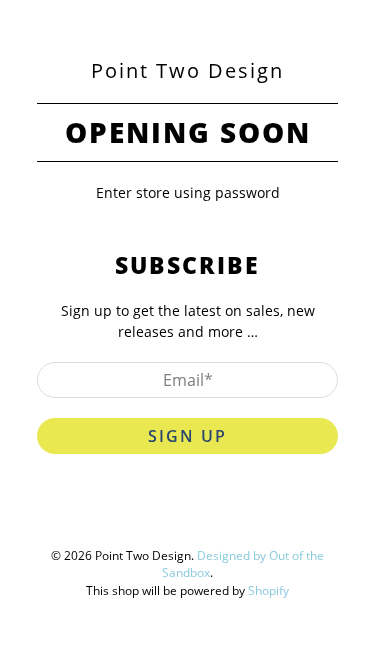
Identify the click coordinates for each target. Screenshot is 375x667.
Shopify (268, 590)
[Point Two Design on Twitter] (107, 516)
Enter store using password (188, 192)
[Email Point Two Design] (259, 516)
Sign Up (187, 436)
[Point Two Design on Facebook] (145, 516)
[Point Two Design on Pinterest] (183, 516)
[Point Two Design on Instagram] (221, 516)
